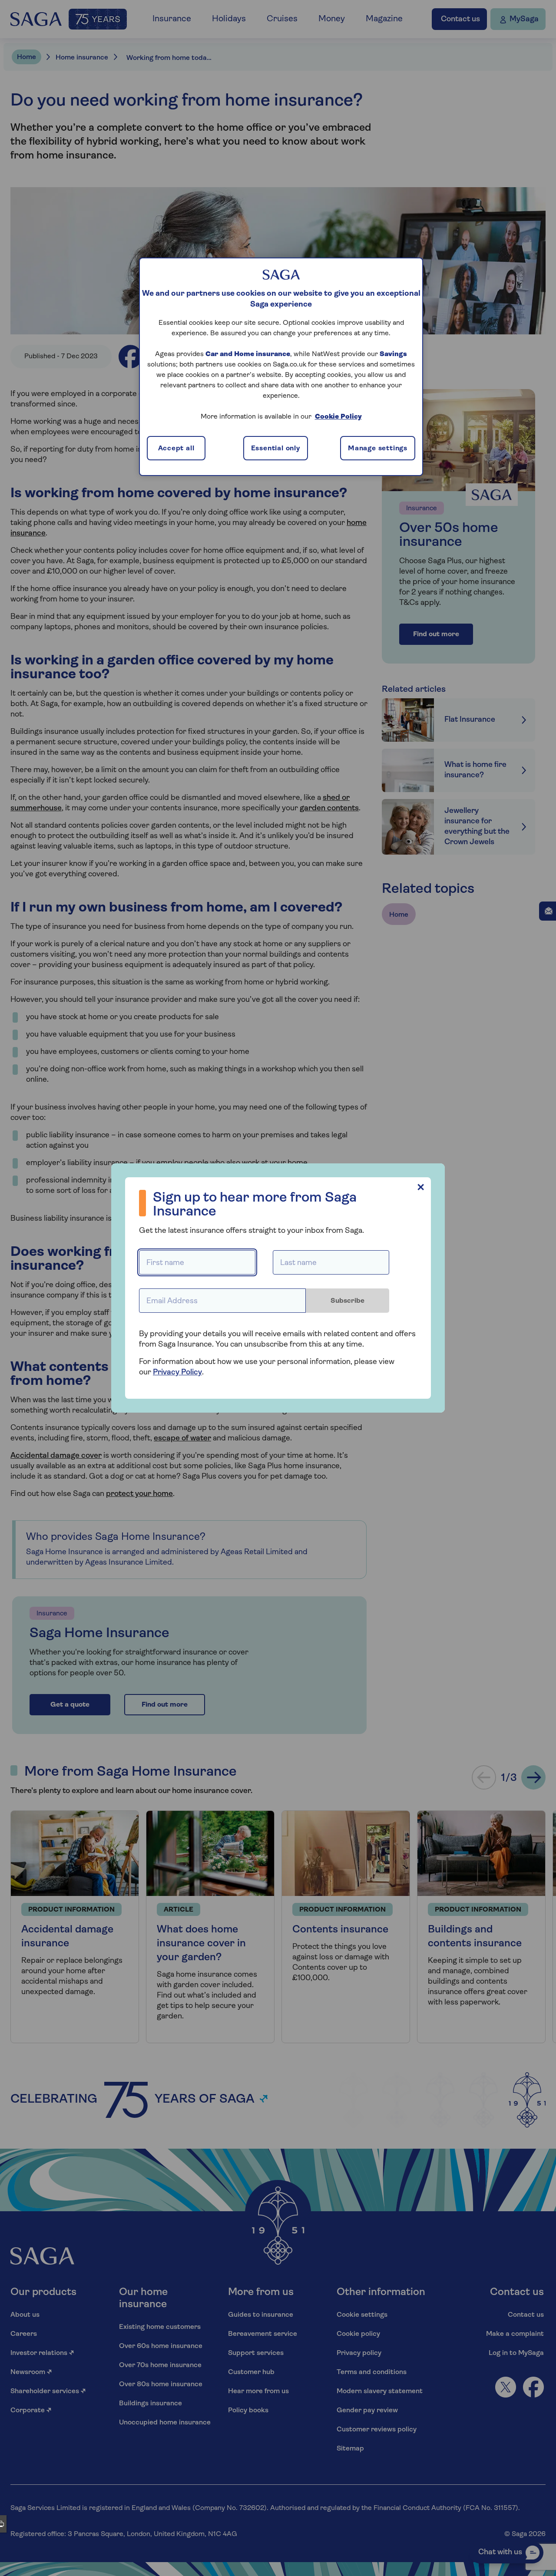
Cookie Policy (338, 417)
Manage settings (378, 449)
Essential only (276, 449)
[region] (281, 367)
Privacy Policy (177, 1373)
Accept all (176, 449)
